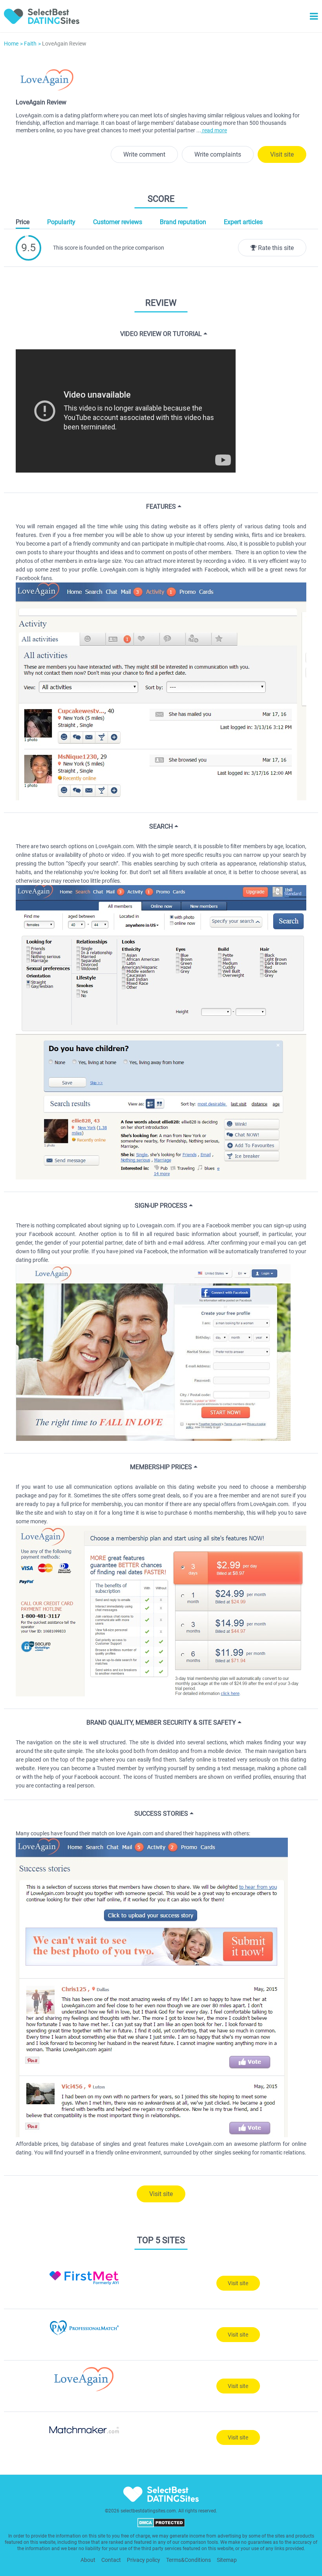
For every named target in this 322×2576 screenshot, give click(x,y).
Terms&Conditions (188, 2560)
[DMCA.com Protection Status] (161, 2526)
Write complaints (218, 154)
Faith (30, 44)
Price (23, 222)
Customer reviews (118, 222)
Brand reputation (183, 222)
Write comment (144, 154)
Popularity (61, 222)
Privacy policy (144, 2560)
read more (214, 130)
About (88, 2560)
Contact (111, 2560)
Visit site (282, 154)
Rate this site (275, 248)
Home (11, 44)
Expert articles (243, 222)
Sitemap (227, 2560)
